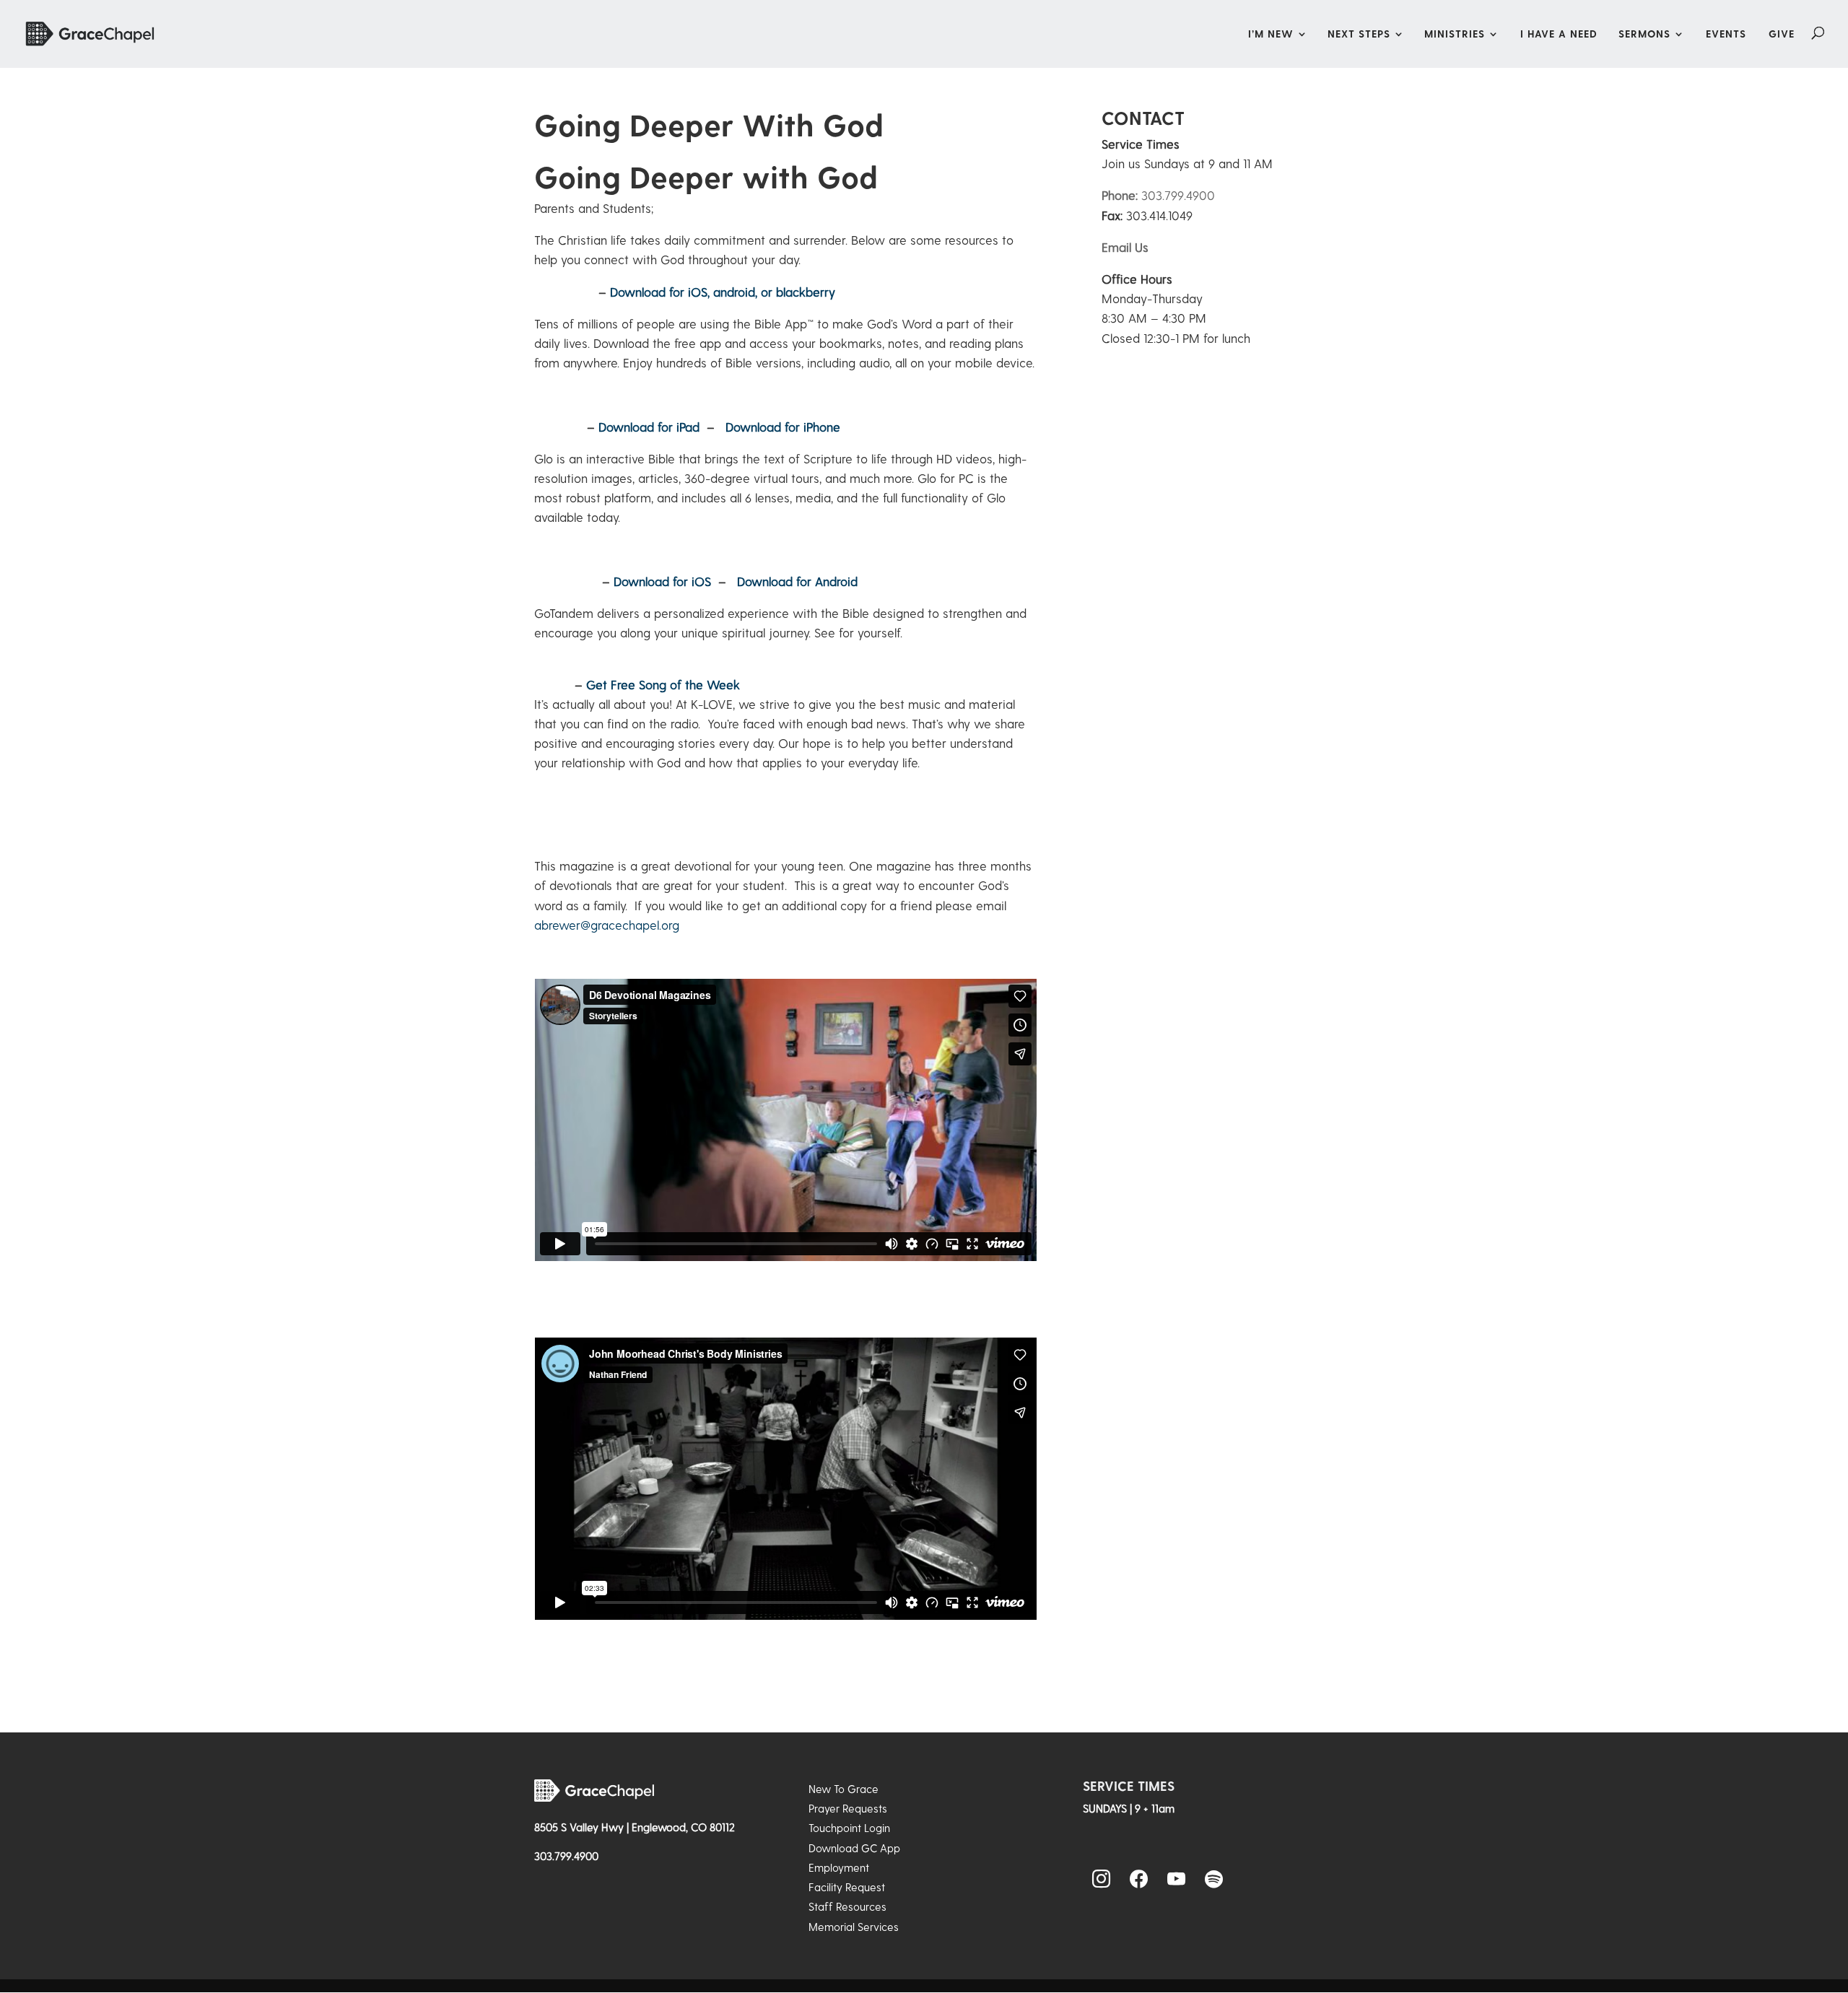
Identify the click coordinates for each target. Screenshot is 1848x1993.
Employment (839, 1867)
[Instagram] (1102, 1880)
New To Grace (844, 1789)
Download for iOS (662, 581)
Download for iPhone (783, 427)
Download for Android (797, 581)
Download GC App (854, 1848)
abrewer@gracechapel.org (607, 925)
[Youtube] (1177, 1880)
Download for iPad (649, 427)
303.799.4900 (1158, 195)
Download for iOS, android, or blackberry (723, 292)
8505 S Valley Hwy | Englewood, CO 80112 (635, 1827)
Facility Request (847, 1887)
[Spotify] (1214, 1880)
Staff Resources (847, 1906)
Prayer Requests (848, 1808)
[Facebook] (1139, 1880)
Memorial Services (854, 1927)
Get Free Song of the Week (663, 684)
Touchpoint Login (849, 1828)
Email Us (1125, 247)
